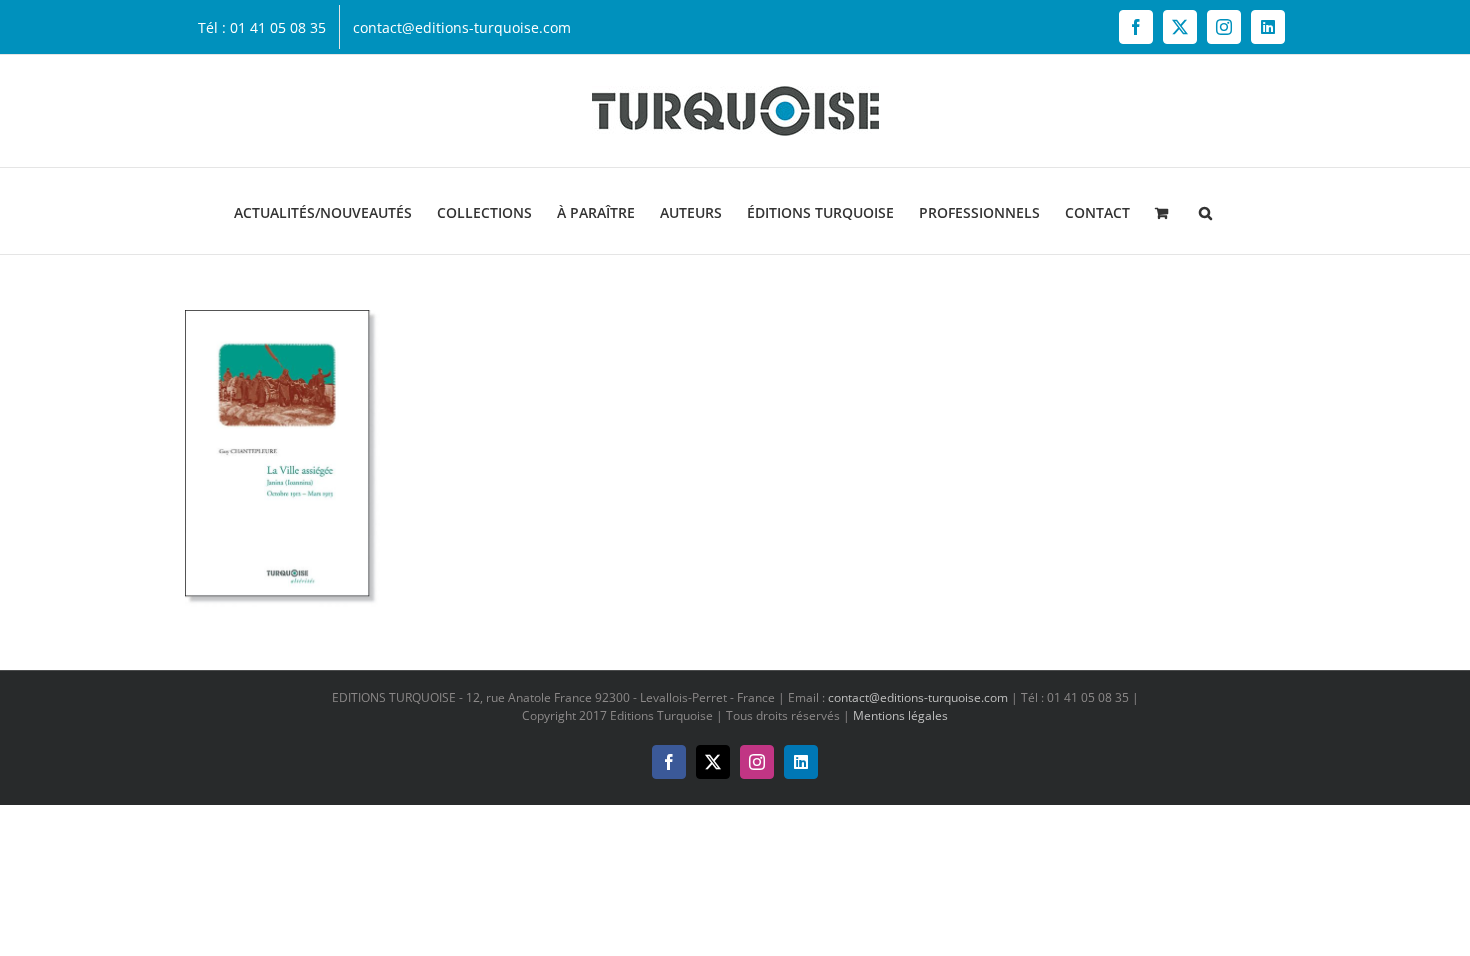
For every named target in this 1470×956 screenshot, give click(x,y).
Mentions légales (900, 715)
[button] (1205, 211)
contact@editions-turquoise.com (918, 697)
